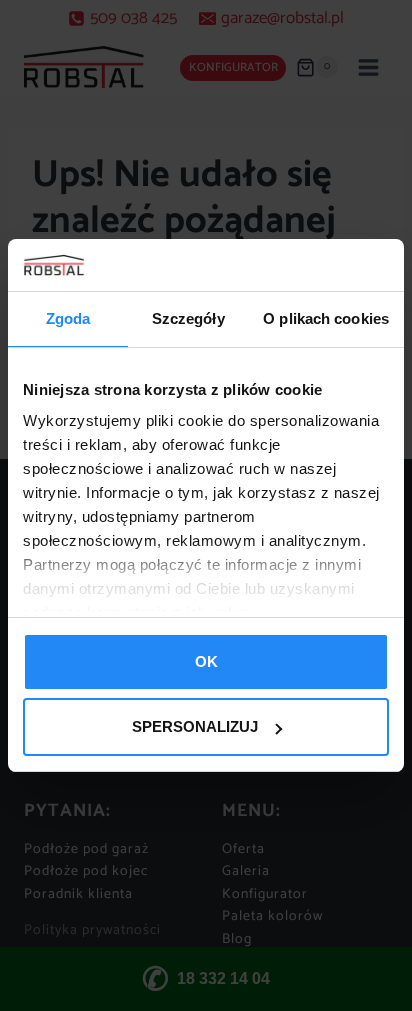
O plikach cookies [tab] (326, 318)
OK (206, 661)
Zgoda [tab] (68, 318)
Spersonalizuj (195, 726)
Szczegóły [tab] (188, 318)
